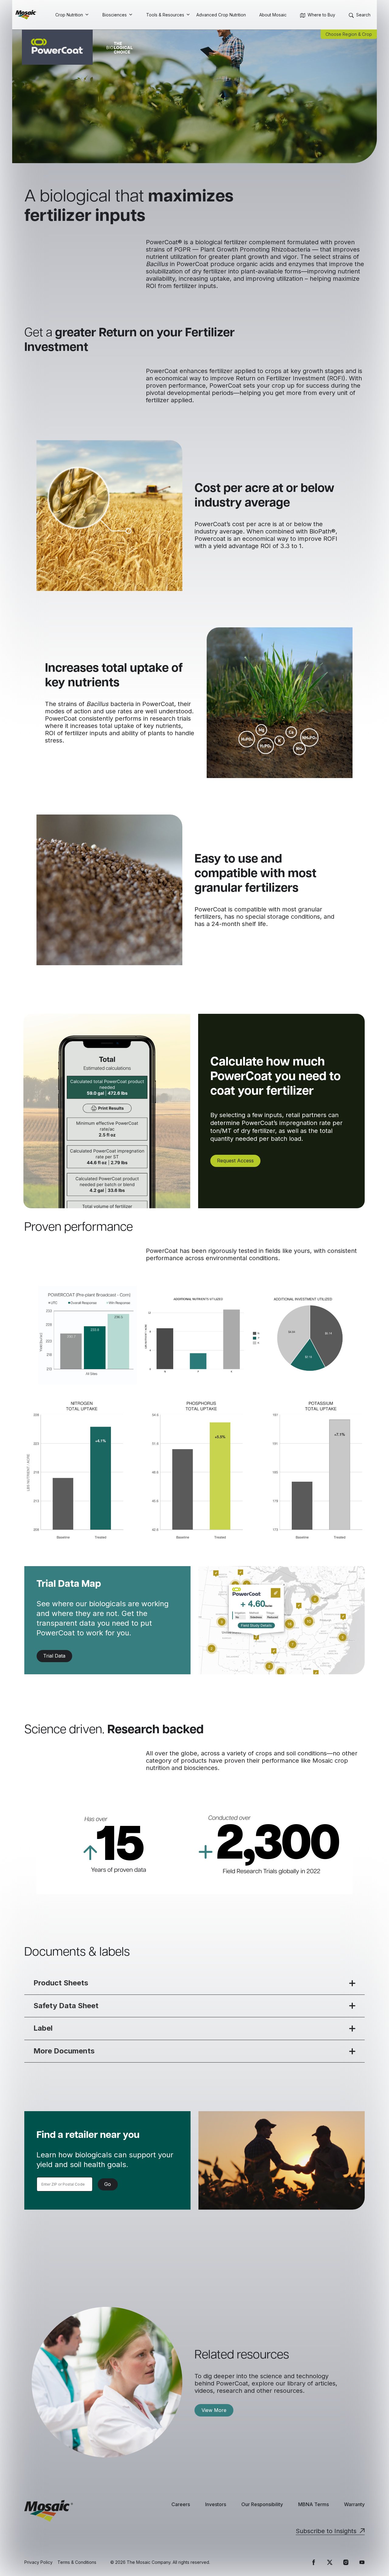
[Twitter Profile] (330, 2562)
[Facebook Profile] (314, 2562)
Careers (181, 2504)
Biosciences (115, 15)
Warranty (354, 2504)
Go (108, 2184)
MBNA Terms (313, 2504)
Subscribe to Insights (326, 2531)
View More (214, 2410)
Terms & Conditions (77, 2562)
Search (363, 15)
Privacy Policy (38, 2562)
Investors (216, 2504)
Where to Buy (321, 15)
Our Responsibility (262, 2504)
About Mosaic (273, 15)
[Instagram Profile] (346, 2562)
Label (43, 2028)
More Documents (64, 2051)
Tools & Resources (165, 15)
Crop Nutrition (69, 15)
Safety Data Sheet (66, 2006)
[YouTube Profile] (362, 2562)
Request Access (235, 1161)
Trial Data (54, 1656)
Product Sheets (61, 1983)
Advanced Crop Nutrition (221, 15)
